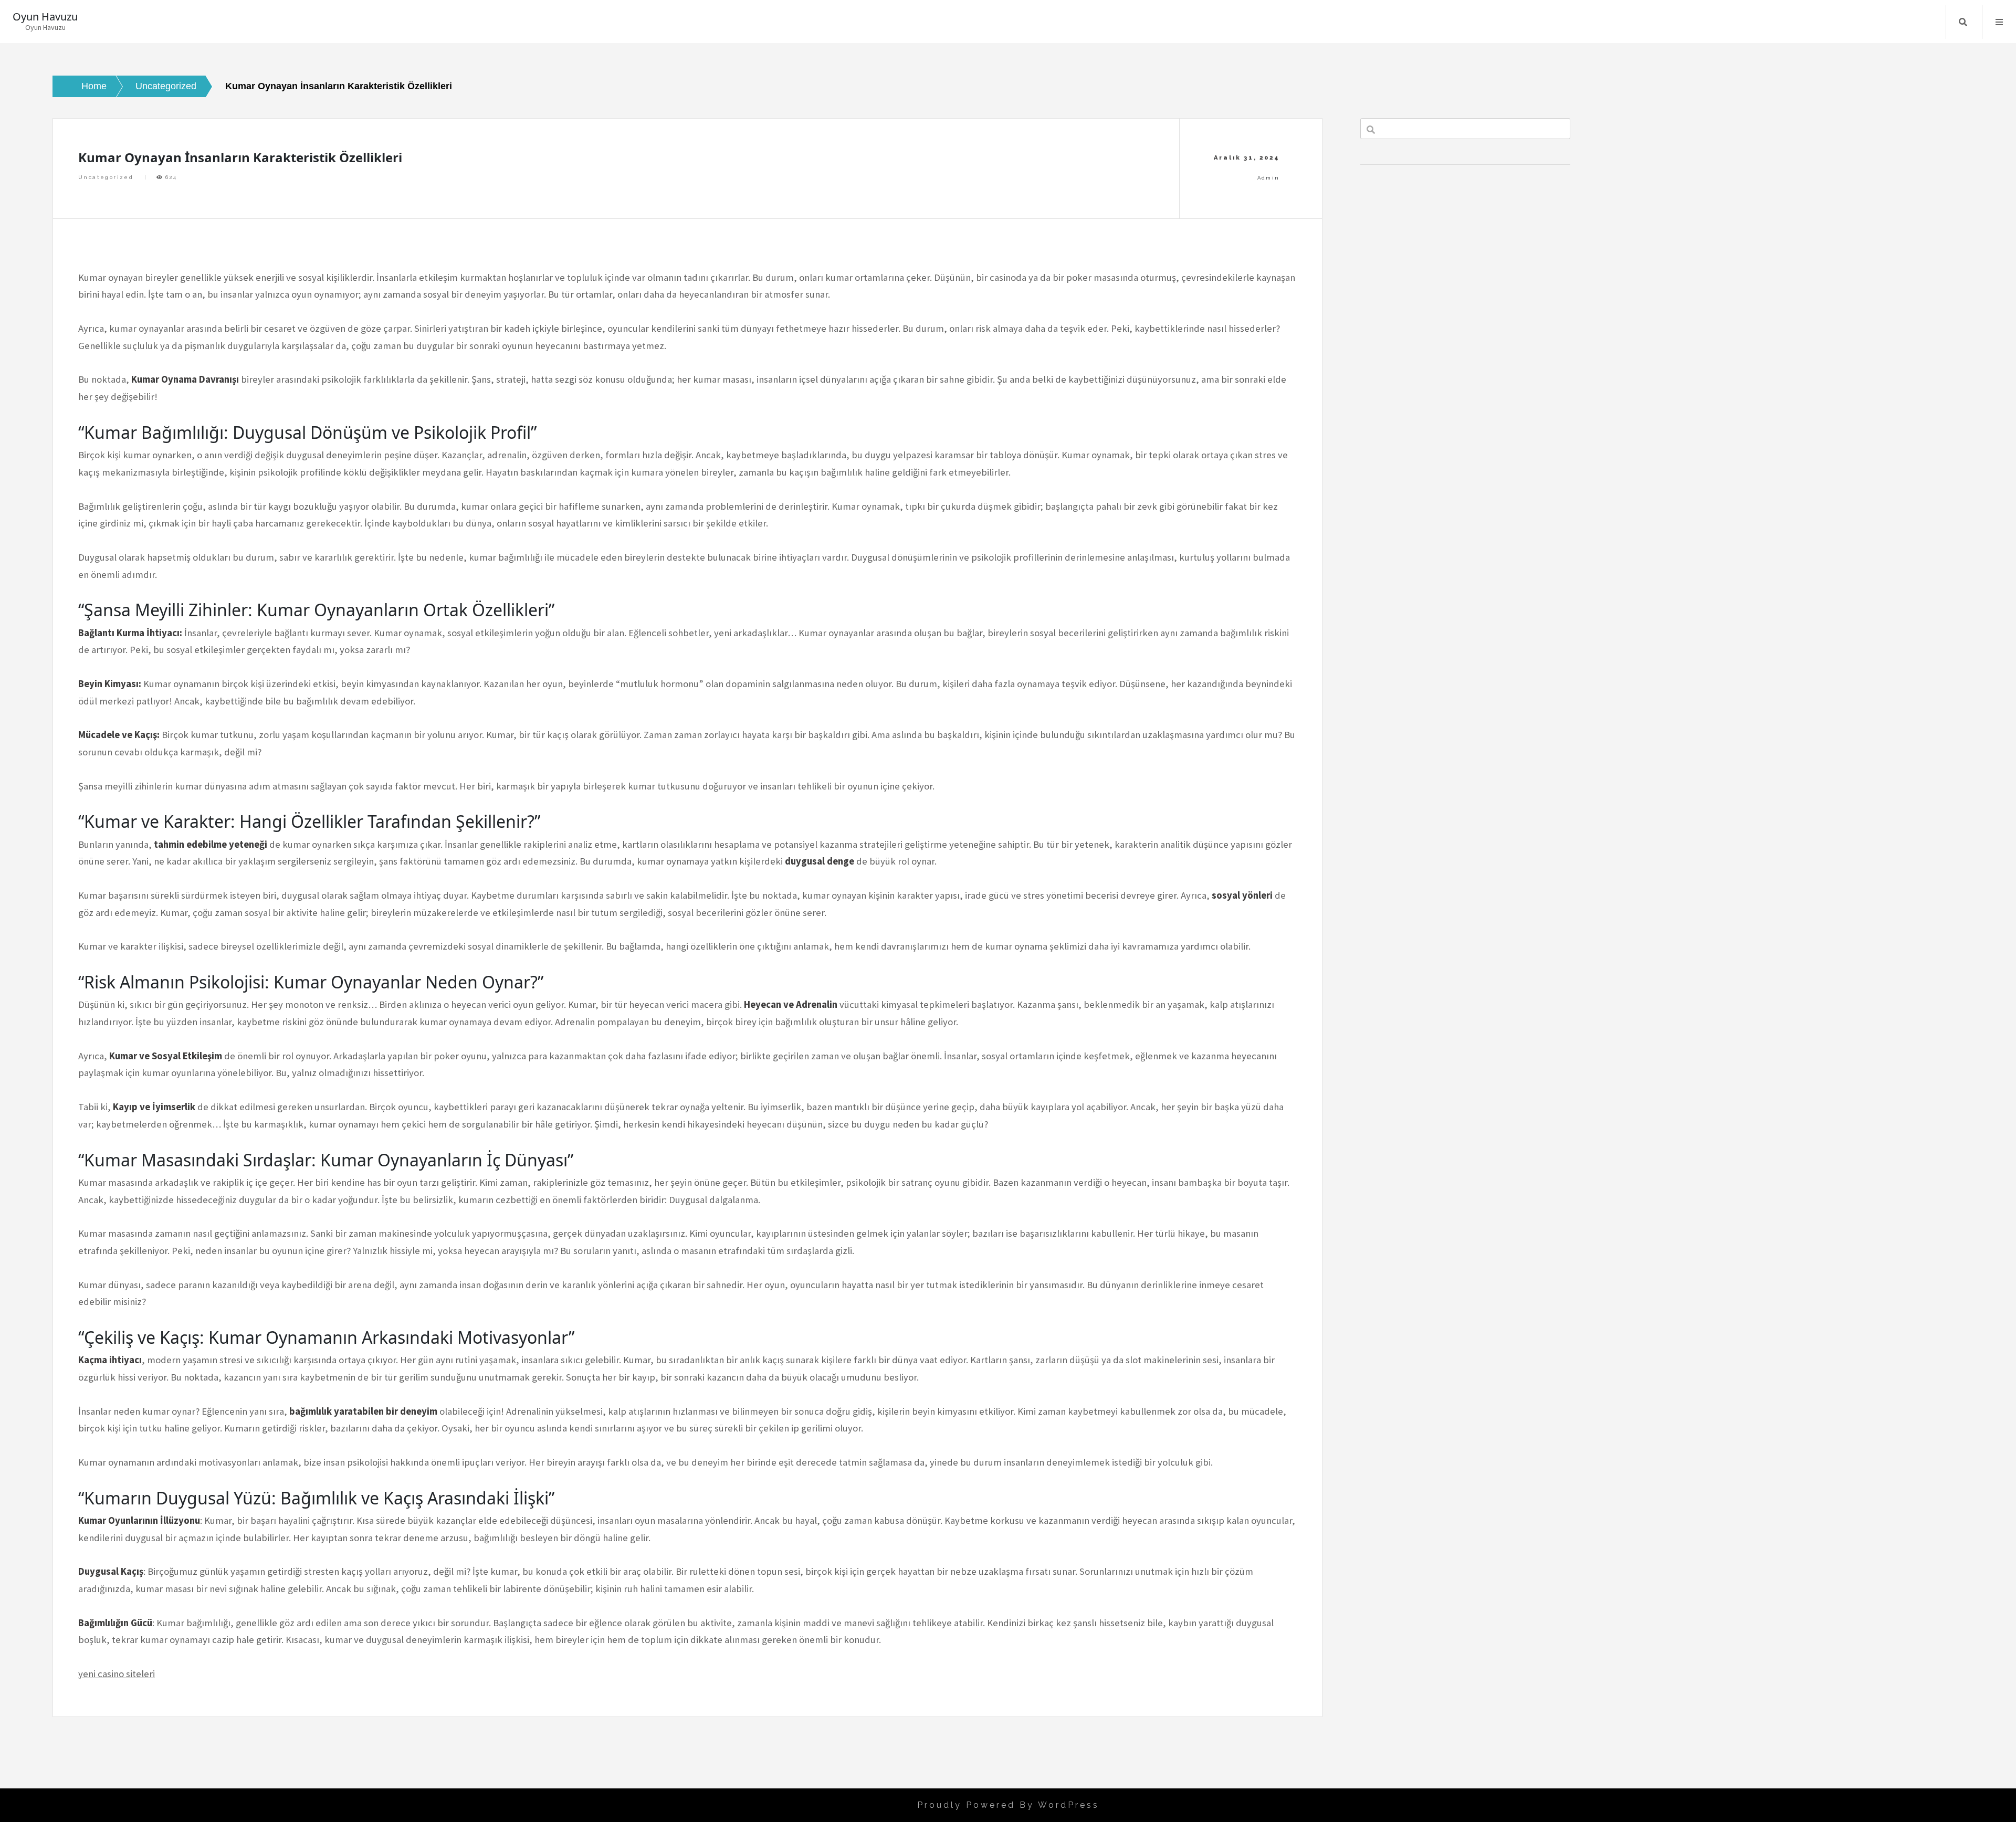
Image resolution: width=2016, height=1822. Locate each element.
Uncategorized (106, 177)
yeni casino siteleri (117, 1674)
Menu (1999, 22)
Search (1963, 22)
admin (1269, 178)
